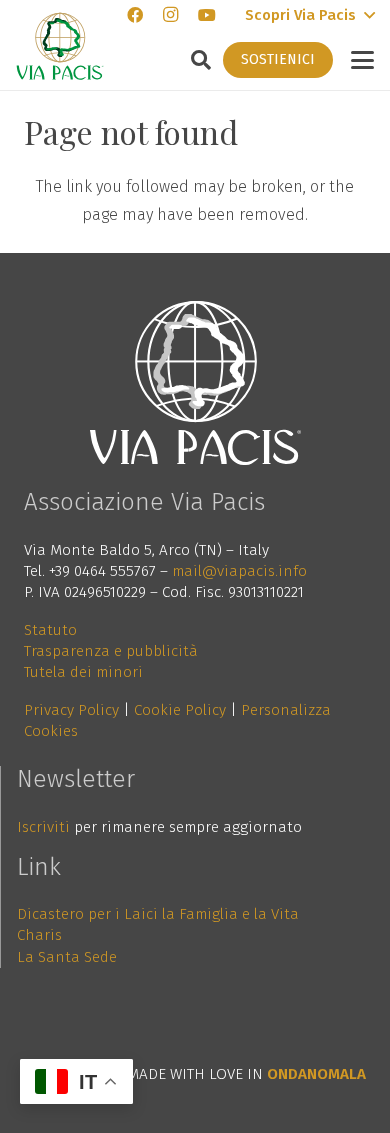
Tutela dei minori (83, 672)
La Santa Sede (67, 957)
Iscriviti (43, 827)
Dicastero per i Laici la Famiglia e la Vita (158, 914)
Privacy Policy (71, 710)
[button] (309, 15)
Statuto (50, 630)
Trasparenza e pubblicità (111, 651)
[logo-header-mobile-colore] (60, 46)
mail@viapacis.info (239, 571)
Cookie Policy (180, 710)
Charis (39, 935)
